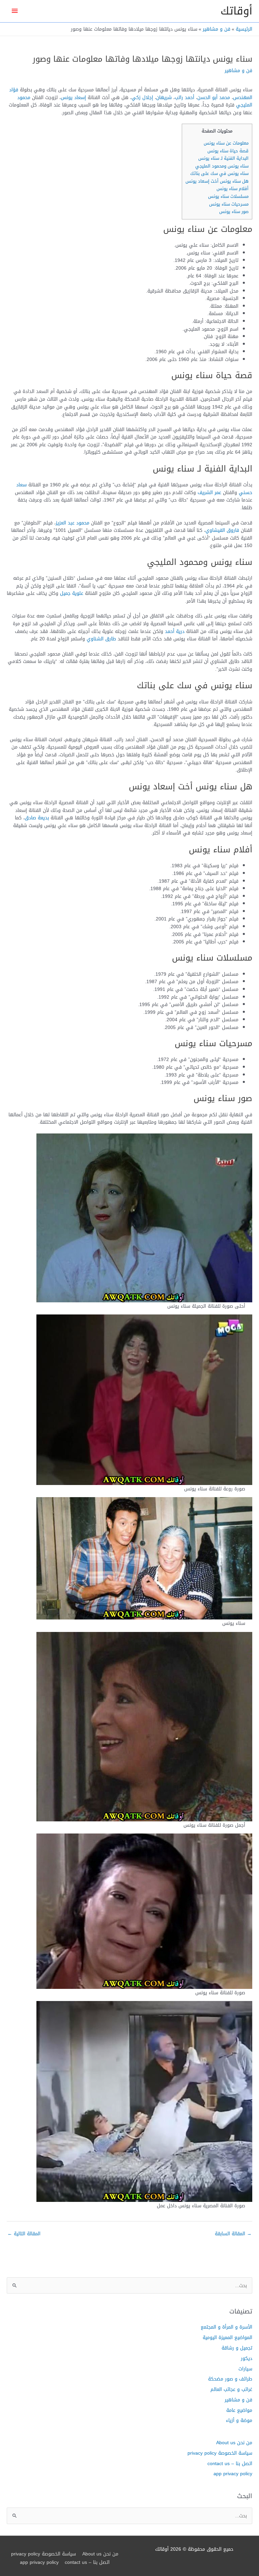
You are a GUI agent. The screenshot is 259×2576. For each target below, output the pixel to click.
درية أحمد (175, 631)
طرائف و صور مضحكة (230, 2379)
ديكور (247, 2358)
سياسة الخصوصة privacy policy (220, 2453)
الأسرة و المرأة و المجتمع (226, 2327)
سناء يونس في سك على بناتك (219, 173)
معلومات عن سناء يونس (226, 143)
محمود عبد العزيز (73, 523)
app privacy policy (233, 2474)
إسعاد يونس (73, 97)
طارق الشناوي (101, 639)
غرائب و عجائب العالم (231, 2389)
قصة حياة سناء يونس (228, 151)
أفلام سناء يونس (233, 189)
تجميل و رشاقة (237, 2348)
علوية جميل (72, 593)
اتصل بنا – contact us (230, 2463)
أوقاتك (236, 11)
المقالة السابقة (233, 2234)
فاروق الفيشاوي (222, 530)
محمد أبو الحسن (214, 97)
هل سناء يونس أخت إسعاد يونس (217, 181)
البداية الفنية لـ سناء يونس (223, 158)
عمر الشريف (209, 492)
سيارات (245, 2369)
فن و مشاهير (238, 70)
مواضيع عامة (239, 2410)
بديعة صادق (37, 818)
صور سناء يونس (234, 211)
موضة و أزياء (239, 2420)
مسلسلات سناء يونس (228, 196)
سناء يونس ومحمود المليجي (222, 166)
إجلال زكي (142, 97)
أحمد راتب (184, 97)
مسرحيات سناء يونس (229, 204)
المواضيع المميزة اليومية (227, 2337)
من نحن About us (234, 2443)
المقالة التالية (24, 2234)
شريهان (164, 97)
